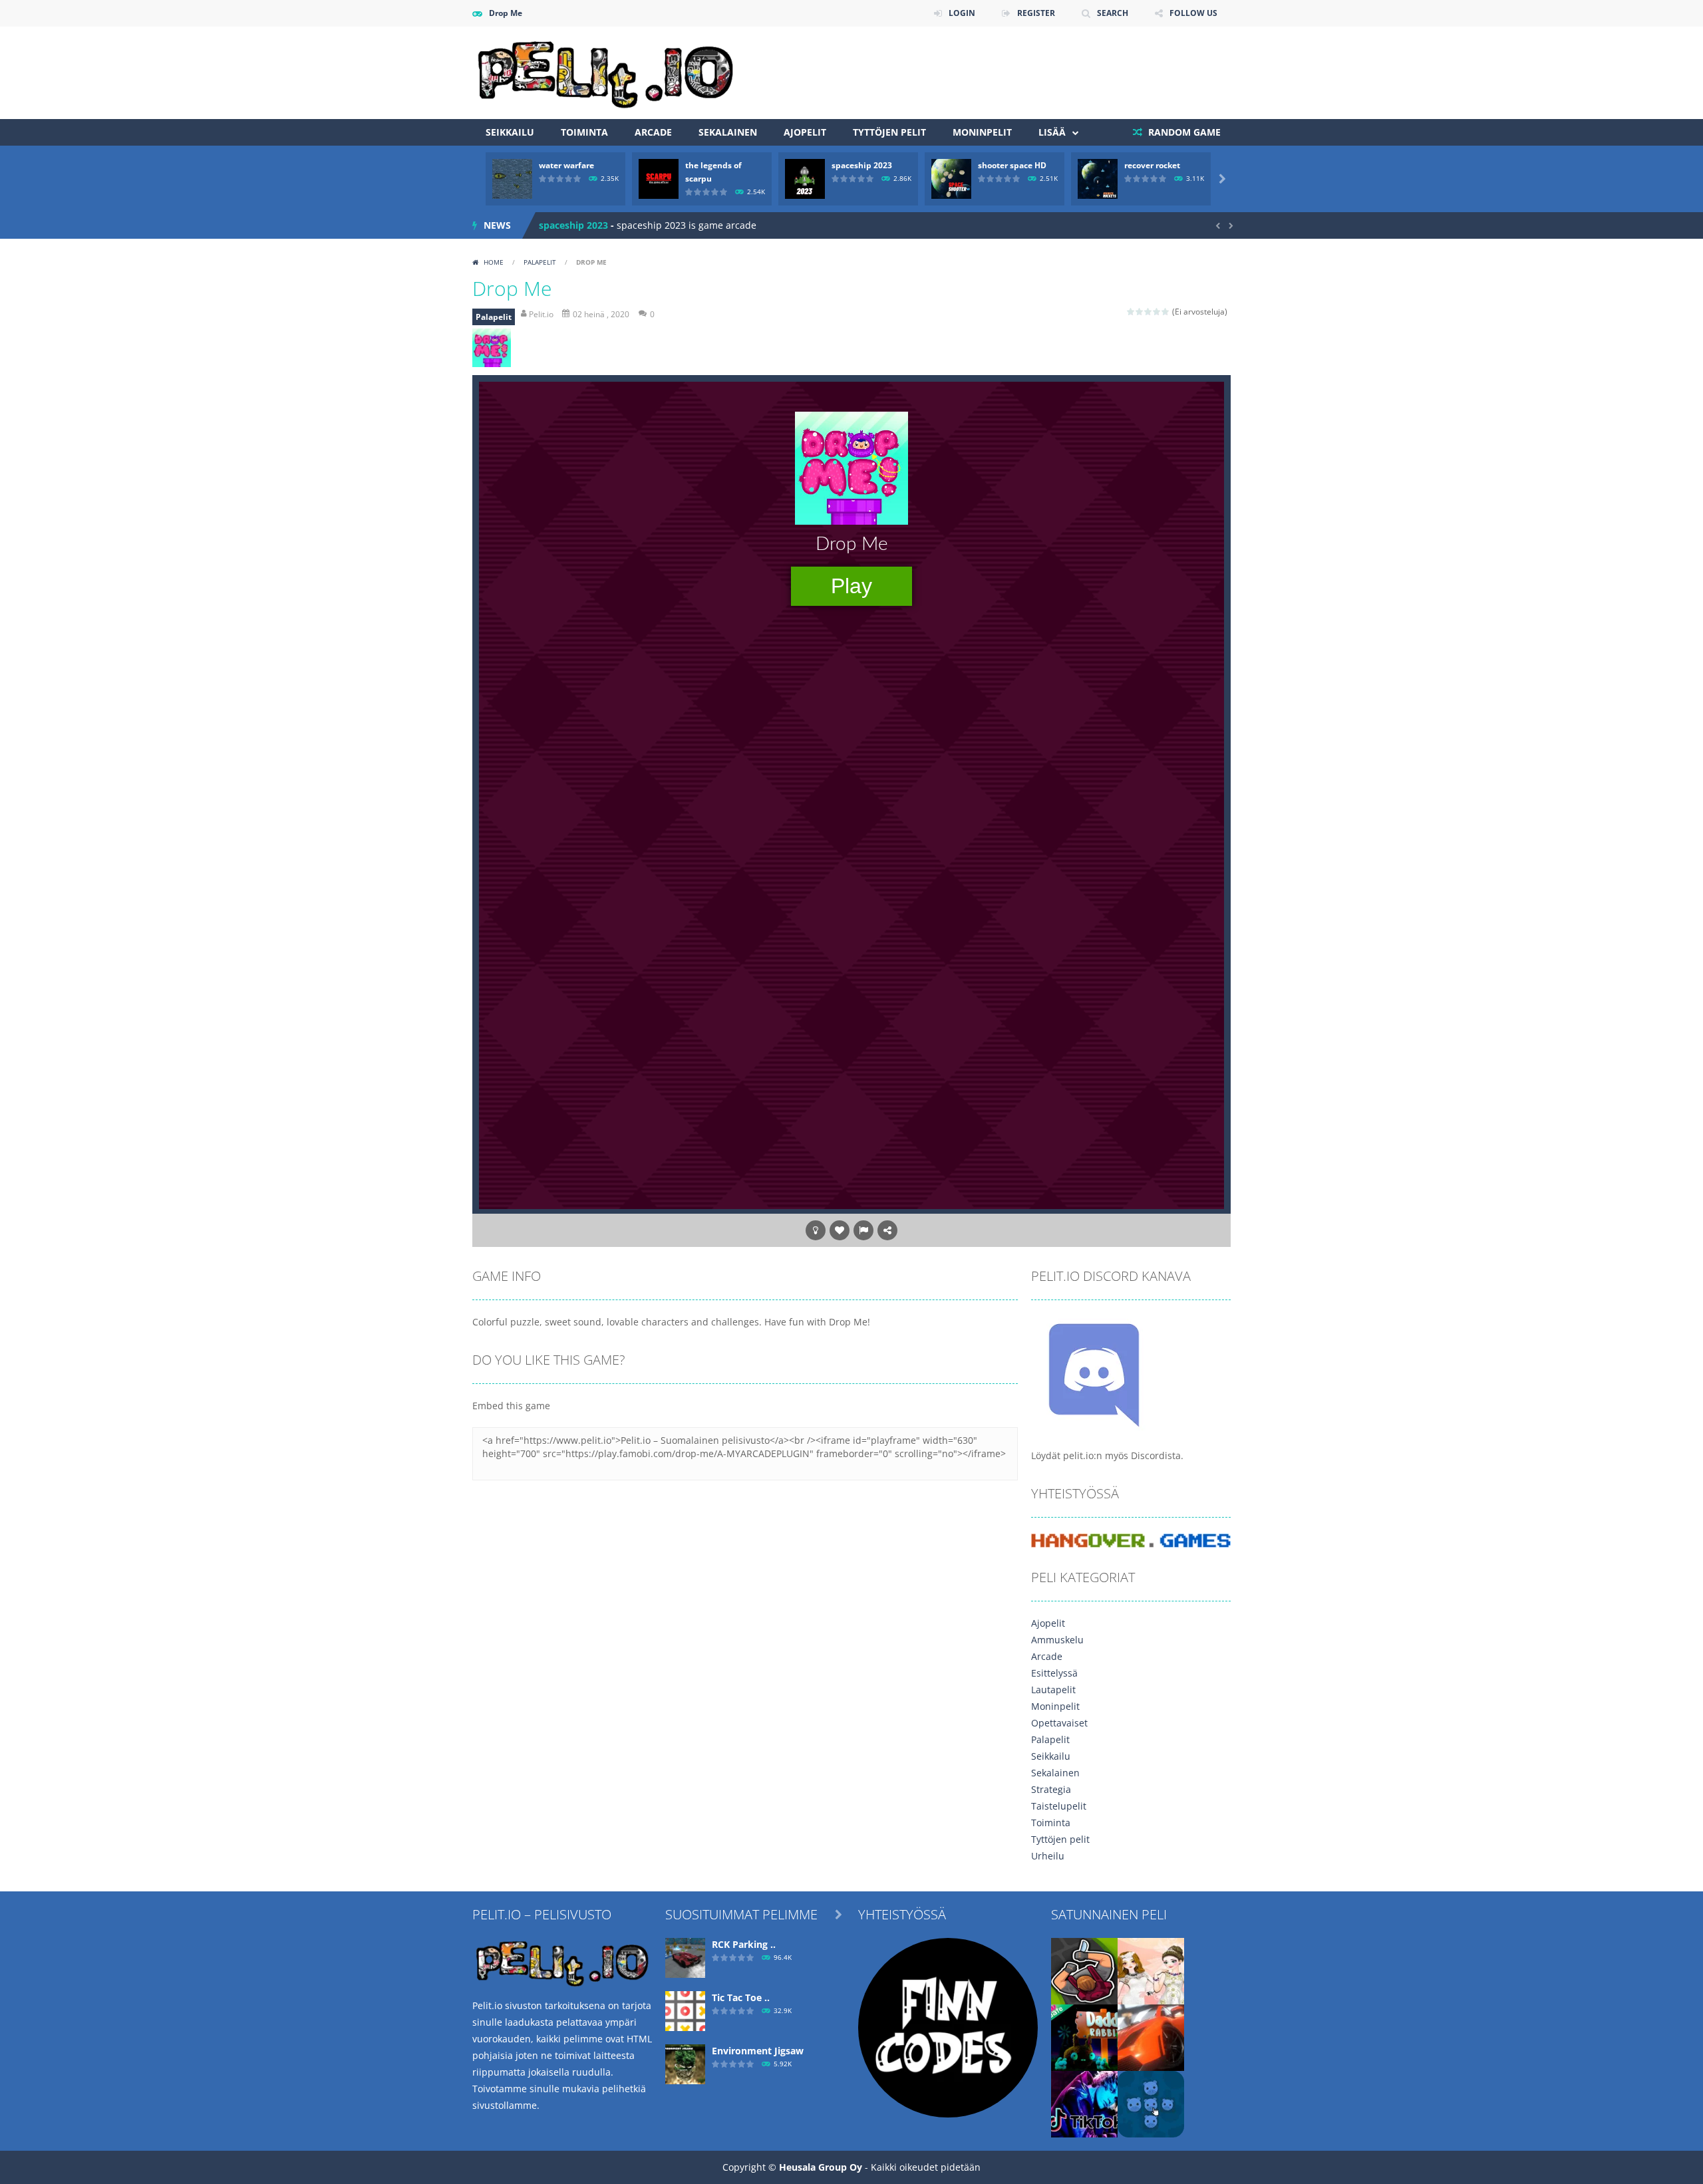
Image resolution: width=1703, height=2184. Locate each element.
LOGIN (962, 13)
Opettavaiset (1059, 1723)
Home (494, 262)
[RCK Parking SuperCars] (685, 1957)
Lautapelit (1053, 1690)
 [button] (863, 1230)
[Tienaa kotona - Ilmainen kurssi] (948, 2027)
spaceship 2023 (862, 165)
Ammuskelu (1057, 1640)
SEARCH (1113, 13)
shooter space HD (1012, 165)
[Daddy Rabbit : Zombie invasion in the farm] (1084, 2037)
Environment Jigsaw (758, 2051)
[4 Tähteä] (1157, 312)
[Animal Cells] (1151, 2103)
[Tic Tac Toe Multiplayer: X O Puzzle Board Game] (685, 2010)
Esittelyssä (1054, 1673)
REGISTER (1036, 13)
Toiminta (584, 132)
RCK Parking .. (744, 1944)
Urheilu (1048, 1856)
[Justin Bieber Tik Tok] (1084, 2103)
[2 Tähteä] (1140, 312)
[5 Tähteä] (1166, 312)
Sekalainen (728, 132)
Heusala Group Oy (821, 2167)
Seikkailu (510, 132)
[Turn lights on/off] (816, 1230)
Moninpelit (982, 132)
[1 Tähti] (1131, 312)
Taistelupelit (1059, 1806)
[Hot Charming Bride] (1151, 1970)
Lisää (1052, 132)
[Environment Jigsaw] (685, 2063)
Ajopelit (805, 132)
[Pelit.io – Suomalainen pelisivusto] (605, 71)
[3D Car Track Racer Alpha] (1151, 2037)
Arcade (653, 132)
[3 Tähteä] (1149, 312)
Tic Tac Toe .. (741, 1997)
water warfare (566, 165)
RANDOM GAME (1183, 132)
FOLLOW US (1193, 13)
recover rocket (1152, 165)
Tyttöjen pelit (889, 132)
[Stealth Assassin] (1084, 1970)
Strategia (1051, 1789)
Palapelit (540, 262)
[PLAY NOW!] (512, 178)
